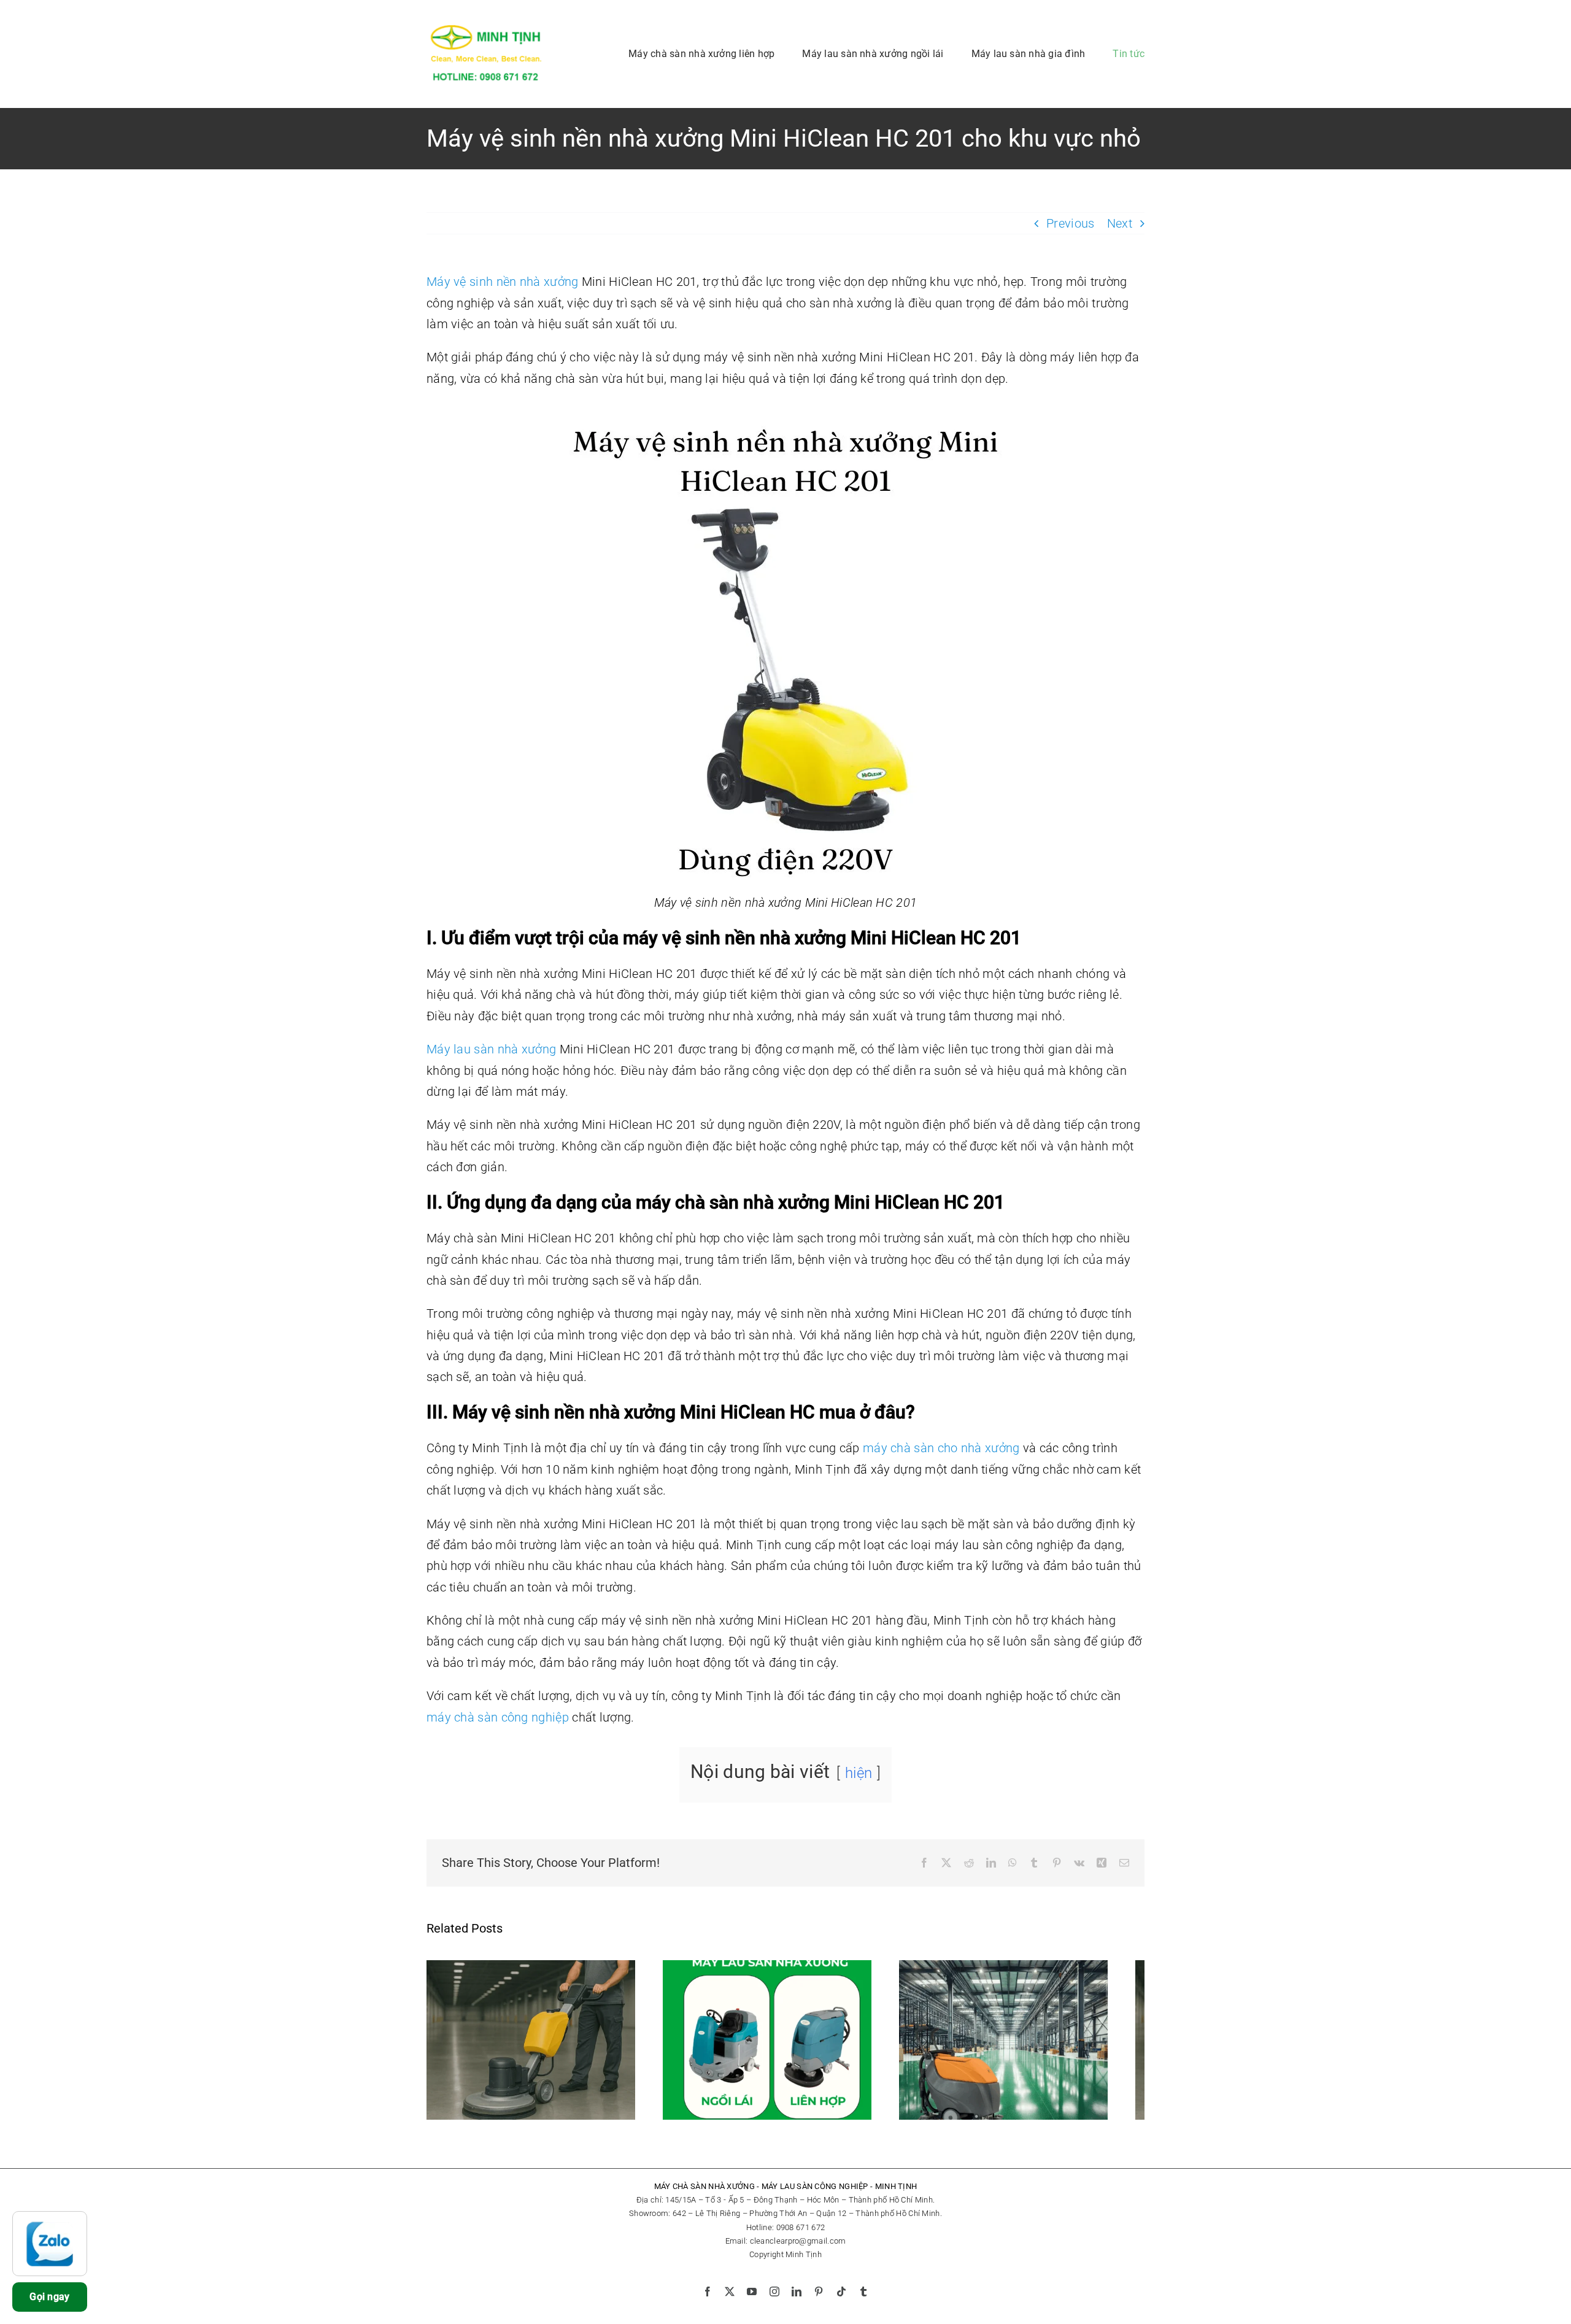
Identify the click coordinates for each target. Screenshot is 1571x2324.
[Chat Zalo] (50, 2244)
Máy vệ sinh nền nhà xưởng (503, 282)
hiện (859, 1773)
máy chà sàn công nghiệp (498, 1717)
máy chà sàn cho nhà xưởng (941, 1448)
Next (1120, 223)
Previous (1070, 223)
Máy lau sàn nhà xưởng (491, 1049)
